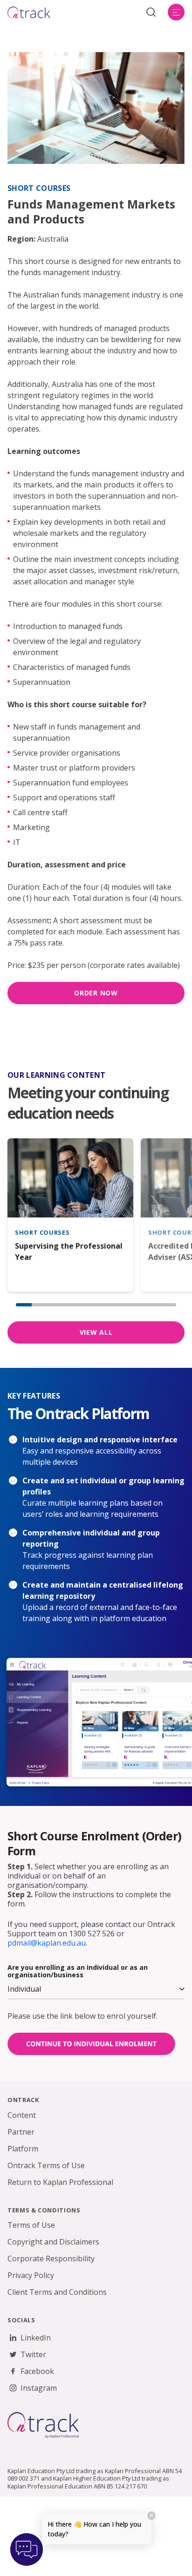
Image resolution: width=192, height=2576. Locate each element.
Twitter (33, 2354)
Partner (21, 2132)
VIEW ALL (96, 1332)
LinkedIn (36, 2338)
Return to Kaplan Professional (60, 2182)
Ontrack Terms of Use (46, 2165)
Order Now (96, 993)
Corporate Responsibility (51, 2258)
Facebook (37, 2371)
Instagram (39, 2388)
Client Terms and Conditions (57, 2292)
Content (22, 2115)
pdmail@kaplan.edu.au (47, 1943)
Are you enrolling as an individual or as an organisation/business (78, 1971)
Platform (23, 2149)
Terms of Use (31, 2225)
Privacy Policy (31, 2275)
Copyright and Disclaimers (53, 2242)
